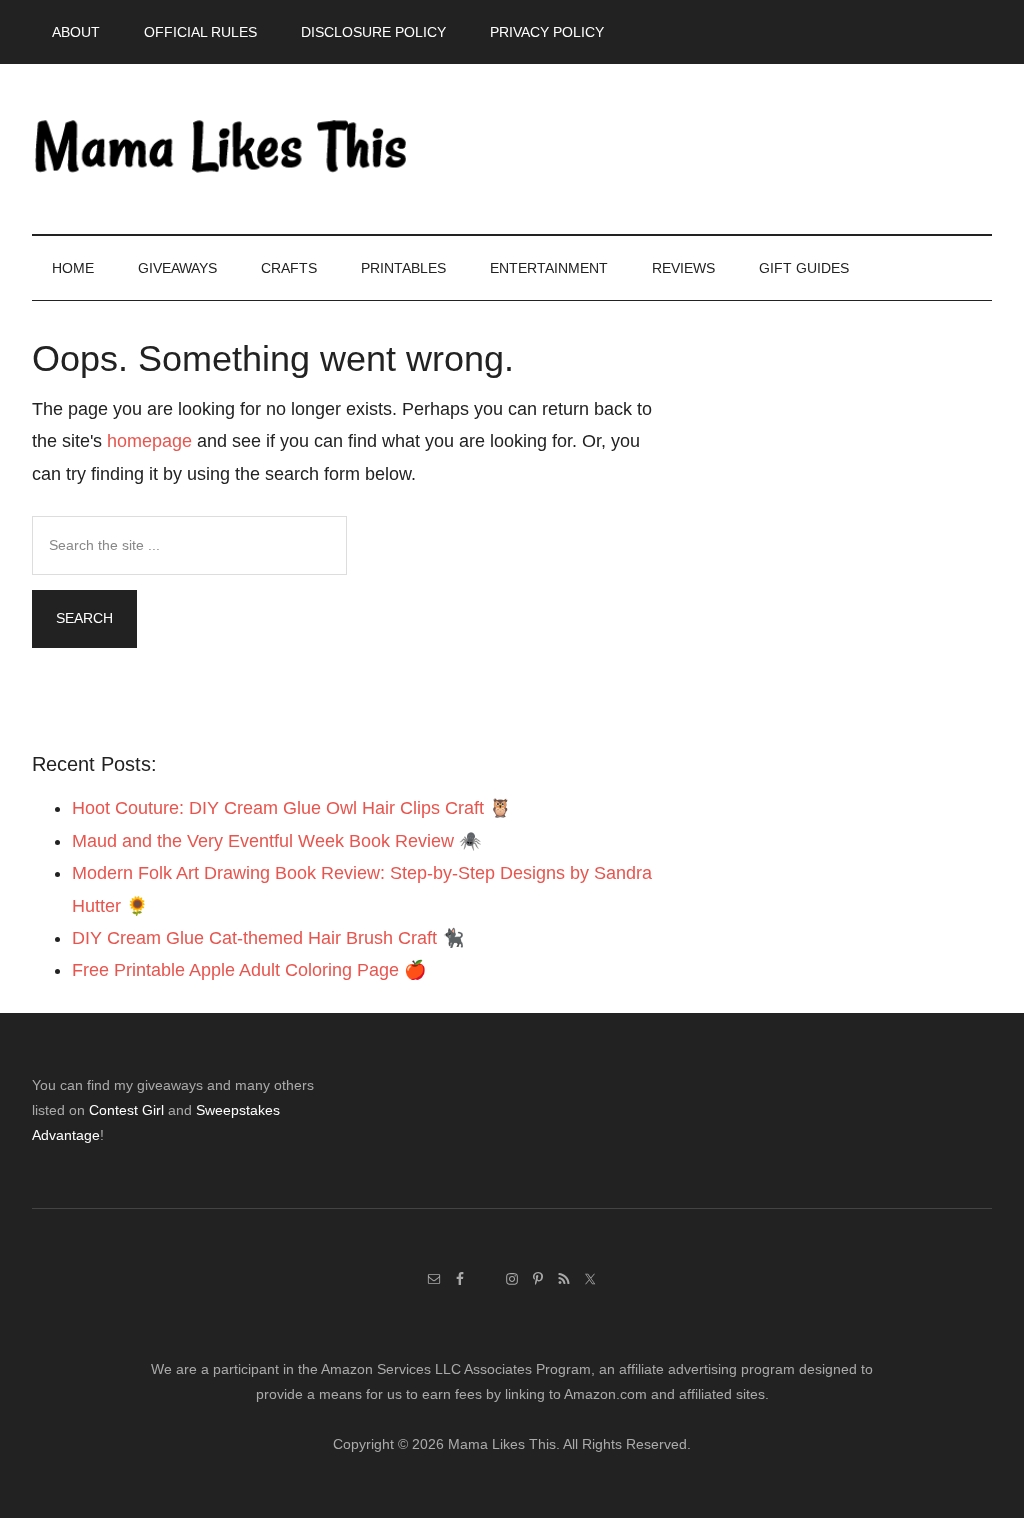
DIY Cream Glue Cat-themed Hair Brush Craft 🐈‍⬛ (268, 938)
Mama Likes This (222, 149)
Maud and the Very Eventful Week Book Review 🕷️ (276, 841)
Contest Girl (126, 1110)
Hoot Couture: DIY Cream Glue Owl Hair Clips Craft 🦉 (291, 808)
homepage (149, 441)
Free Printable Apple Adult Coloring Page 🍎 (249, 970)
